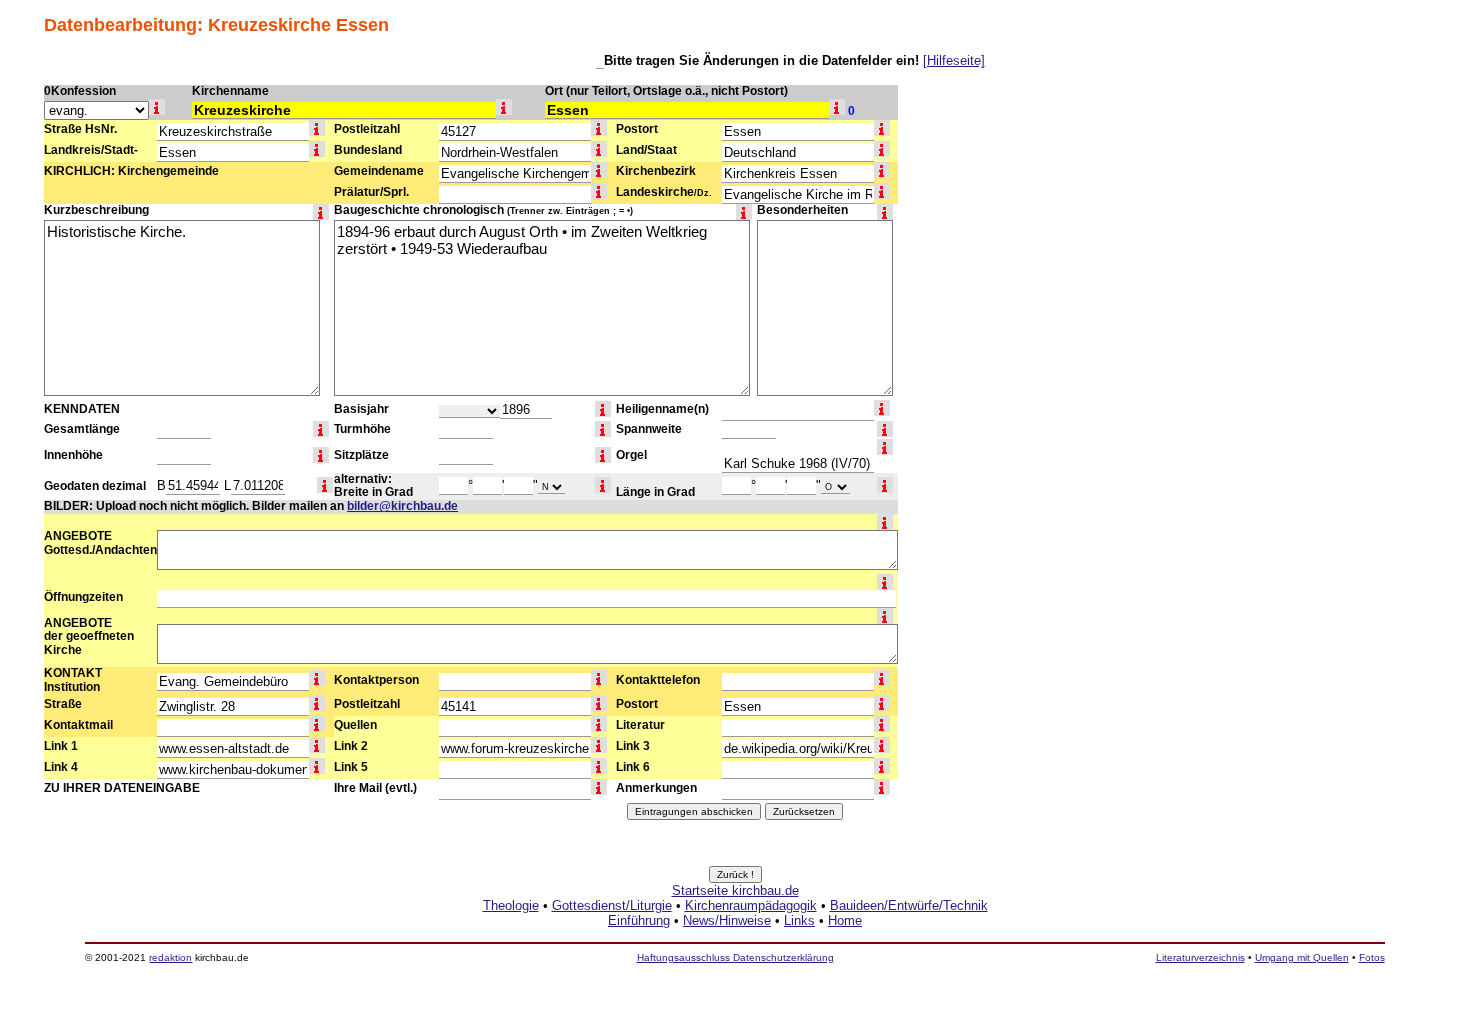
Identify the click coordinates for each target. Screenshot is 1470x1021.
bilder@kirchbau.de (402, 506)
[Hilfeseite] (954, 60)
